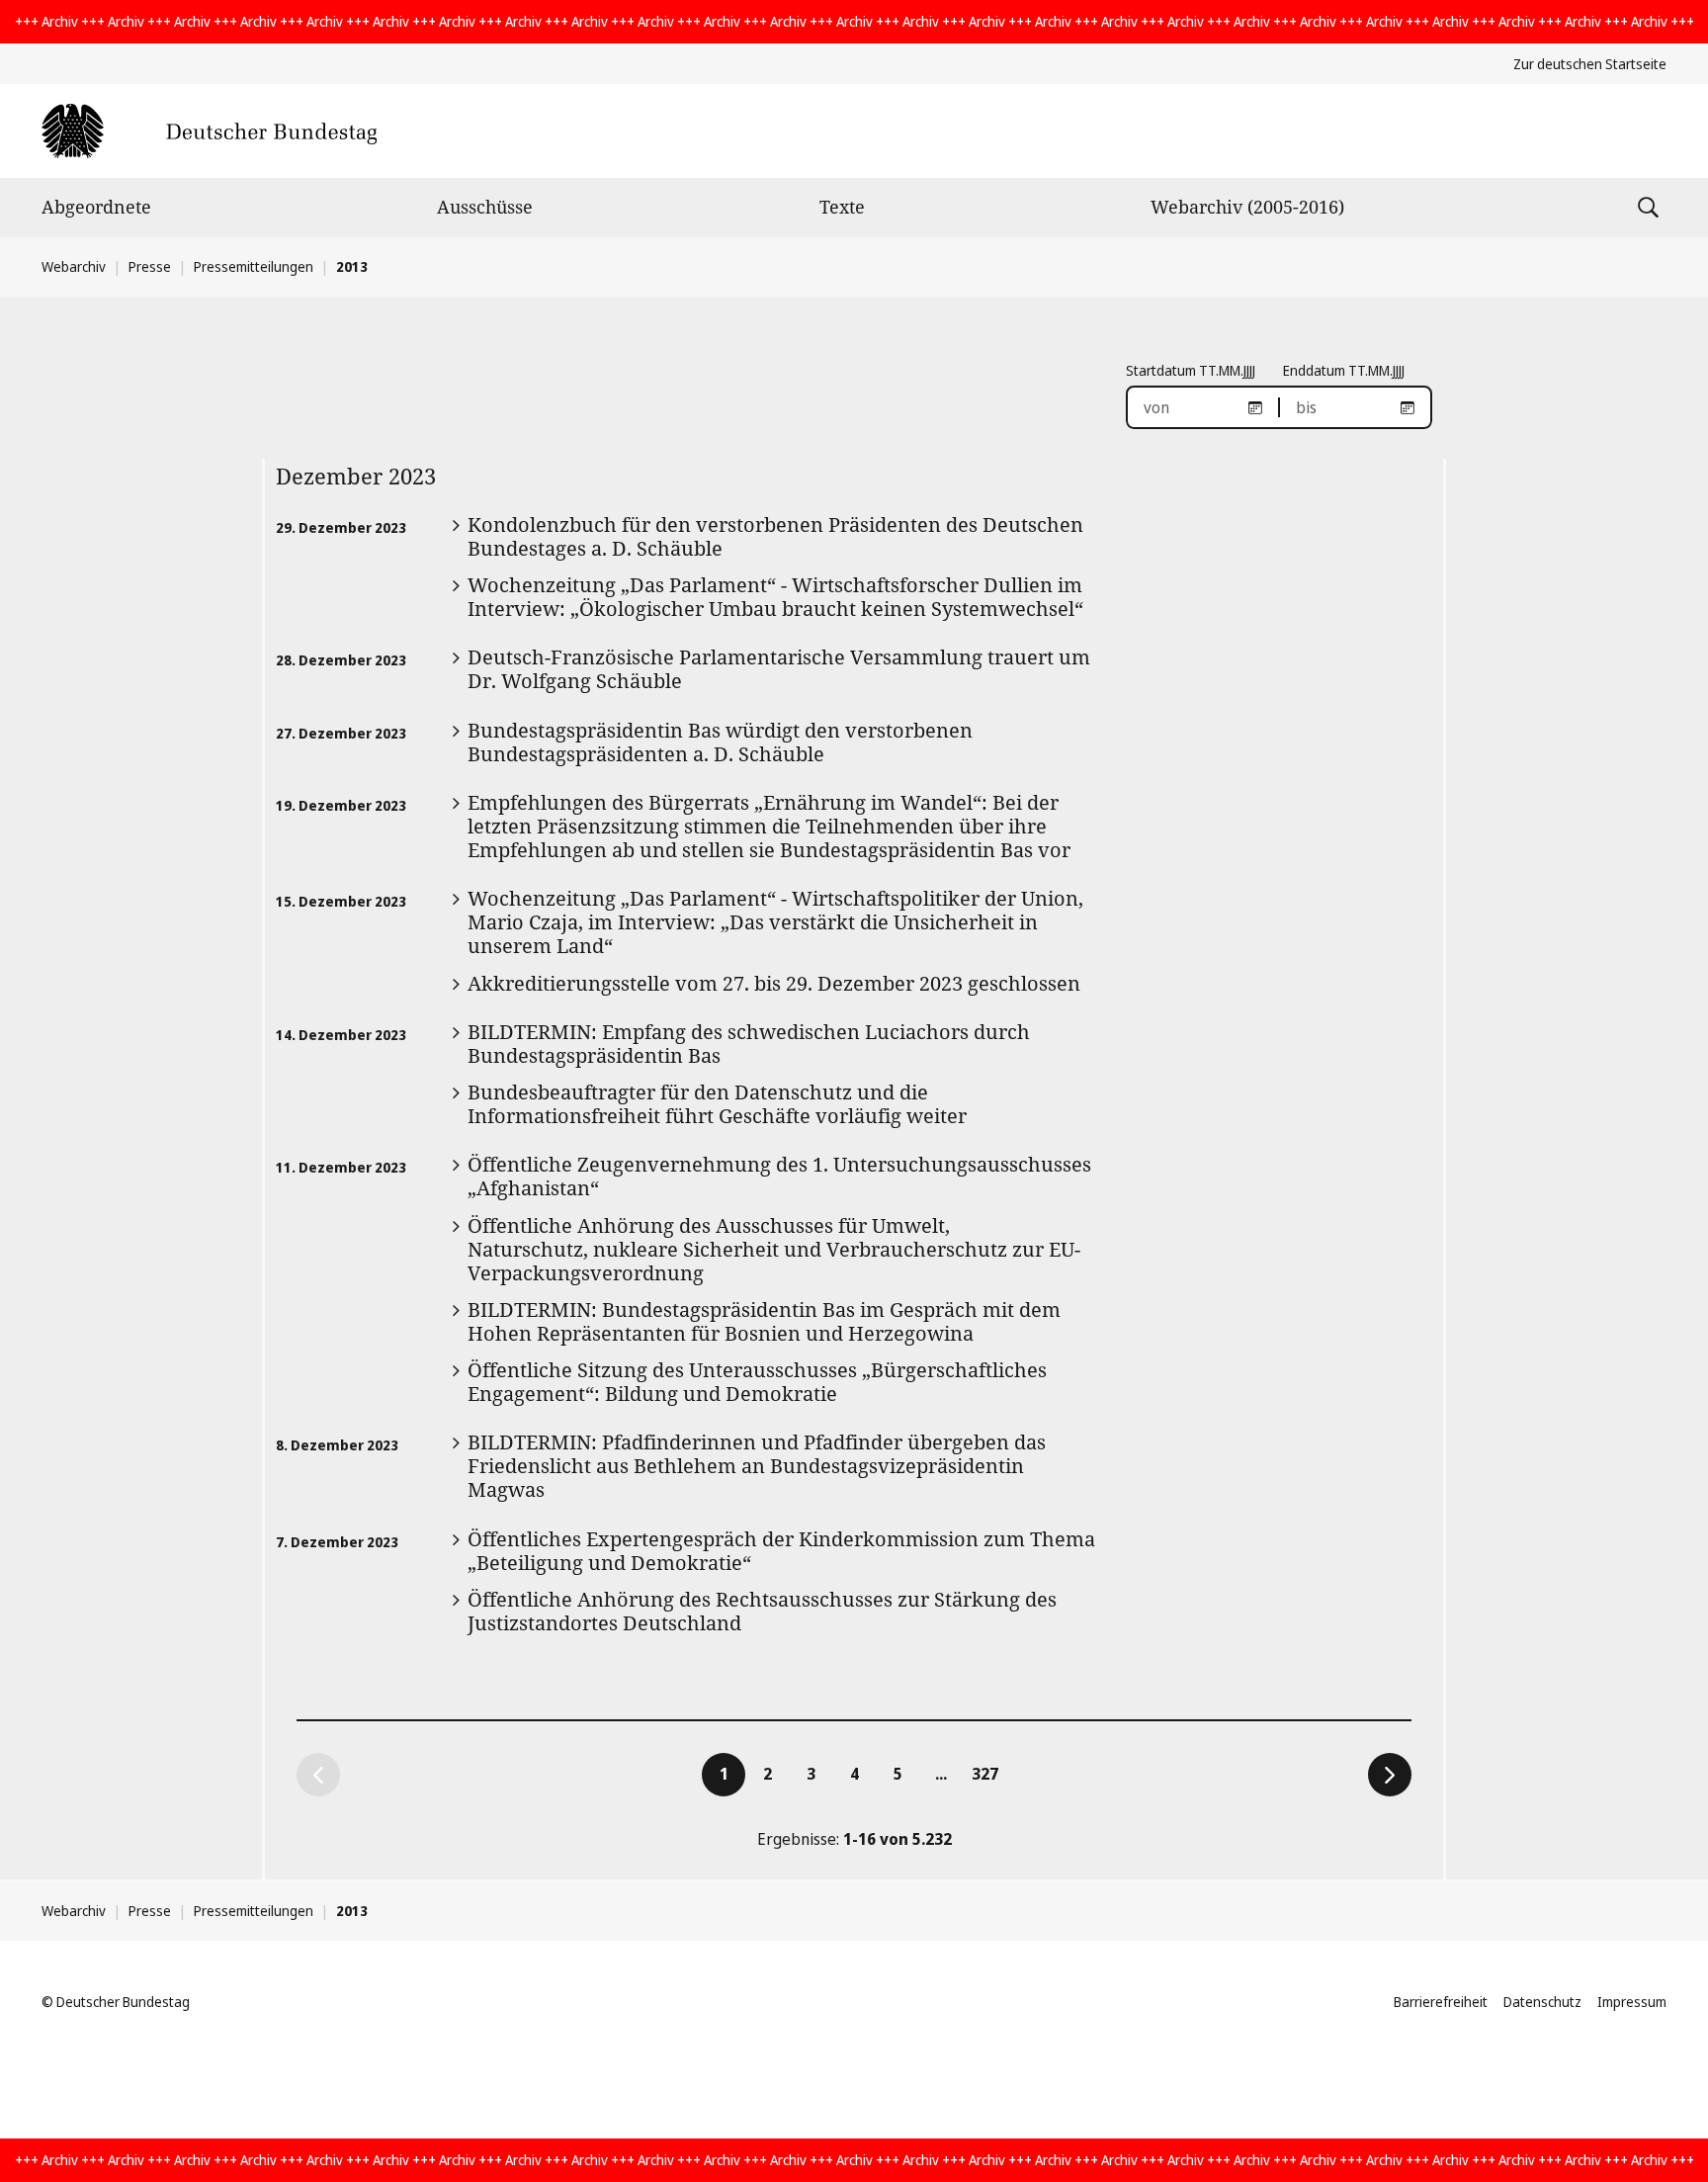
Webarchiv (74, 266)
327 (988, 1773)
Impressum (1632, 2002)
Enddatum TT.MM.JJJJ (1344, 370)
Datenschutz (1542, 2002)
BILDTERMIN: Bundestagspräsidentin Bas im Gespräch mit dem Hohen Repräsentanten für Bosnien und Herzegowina (764, 1321)
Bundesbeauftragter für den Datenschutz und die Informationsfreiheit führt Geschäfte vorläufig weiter (717, 1104)
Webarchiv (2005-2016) (1247, 207)
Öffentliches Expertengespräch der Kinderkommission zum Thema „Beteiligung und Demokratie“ (781, 1551)
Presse (150, 266)
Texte (842, 207)
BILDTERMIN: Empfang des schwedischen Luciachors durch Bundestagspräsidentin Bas (749, 1044)
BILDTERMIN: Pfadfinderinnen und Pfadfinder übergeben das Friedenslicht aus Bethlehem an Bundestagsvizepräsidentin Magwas (757, 1466)
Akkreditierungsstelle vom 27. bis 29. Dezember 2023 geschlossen (774, 983)
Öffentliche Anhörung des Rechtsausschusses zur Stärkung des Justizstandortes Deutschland (762, 1611)
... (941, 1774)
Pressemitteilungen (254, 266)
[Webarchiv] (209, 131)
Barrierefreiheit (1441, 2002)
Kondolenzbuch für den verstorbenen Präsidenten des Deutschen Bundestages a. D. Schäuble (775, 536)
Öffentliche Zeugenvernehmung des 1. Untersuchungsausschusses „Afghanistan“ (779, 1176)
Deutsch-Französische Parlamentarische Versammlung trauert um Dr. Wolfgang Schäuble (779, 669)
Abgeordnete (96, 207)
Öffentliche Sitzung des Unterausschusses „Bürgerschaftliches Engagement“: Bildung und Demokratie (757, 1382)
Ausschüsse (485, 207)
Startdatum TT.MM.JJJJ (1191, 370)
